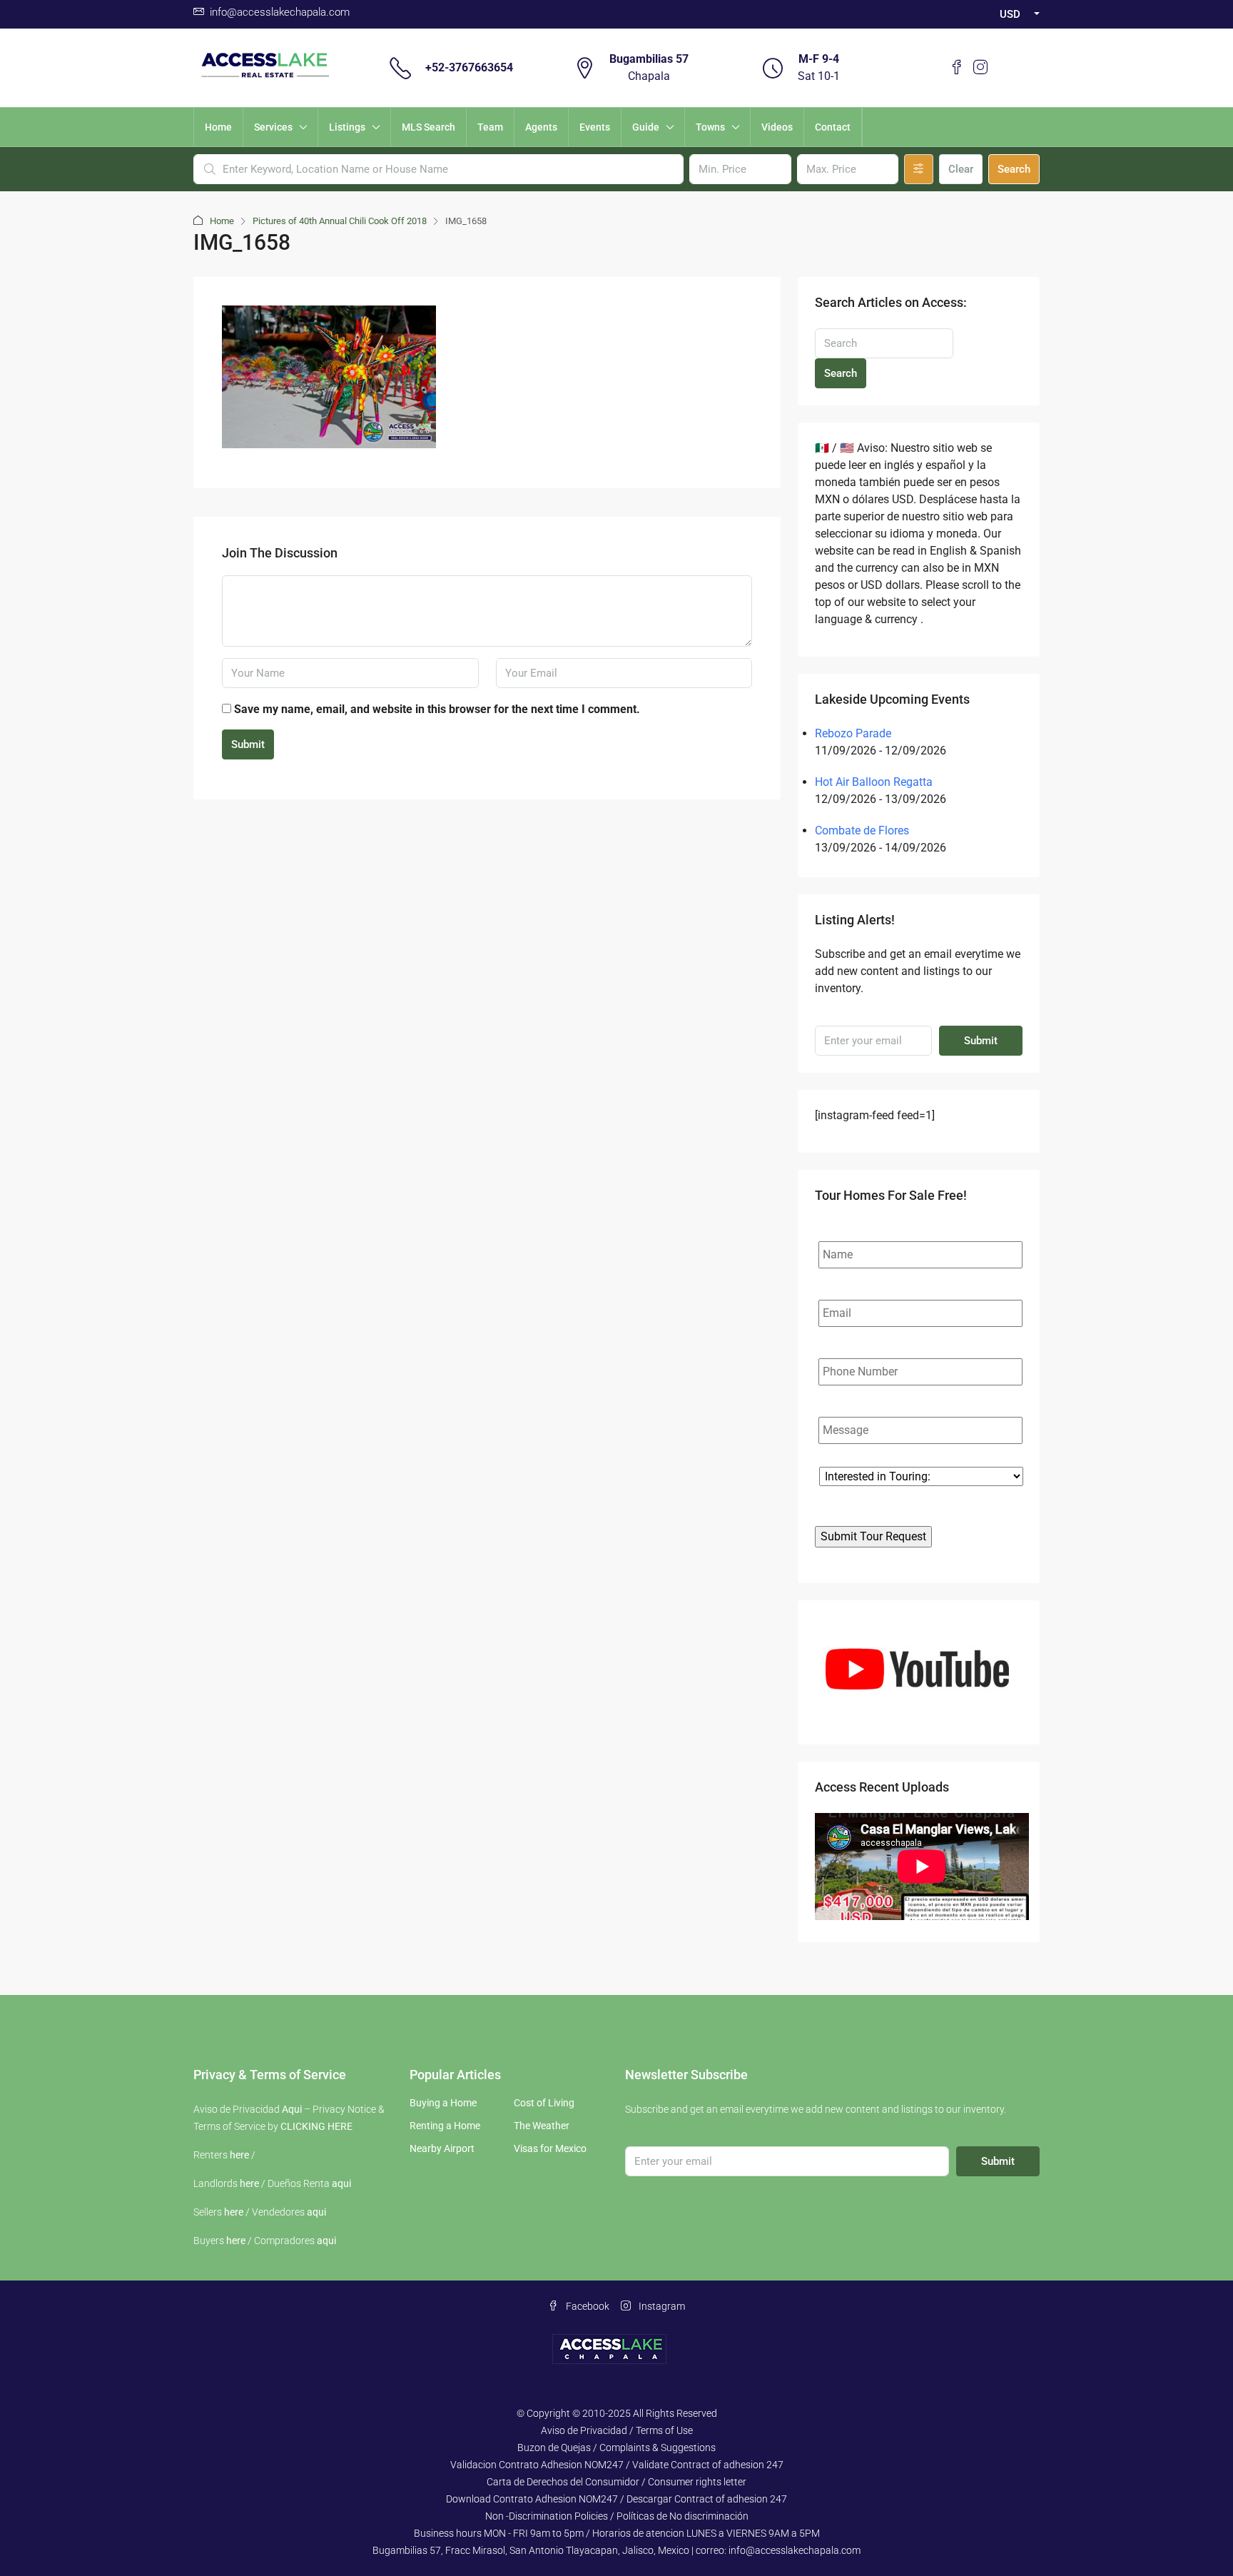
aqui (341, 2183)
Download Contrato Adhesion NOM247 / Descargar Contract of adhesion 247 (616, 2499)
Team (490, 127)
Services (273, 127)
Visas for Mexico (550, 2148)
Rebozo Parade (853, 733)
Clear (961, 169)
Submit (248, 744)
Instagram (661, 2306)
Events (595, 127)
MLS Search (428, 127)
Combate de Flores (862, 830)
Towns (710, 127)
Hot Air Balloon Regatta (874, 782)
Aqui (292, 2109)
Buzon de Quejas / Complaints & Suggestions (616, 2448)
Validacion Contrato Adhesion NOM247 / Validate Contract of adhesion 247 (617, 2465)
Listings (347, 127)
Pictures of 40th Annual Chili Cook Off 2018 (340, 221)
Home (218, 127)
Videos (777, 127)
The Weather (542, 2126)
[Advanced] (919, 169)
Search (1014, 169)
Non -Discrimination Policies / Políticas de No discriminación (617, 2516)
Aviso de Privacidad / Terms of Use (617, 2430)
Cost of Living (544, 2103)
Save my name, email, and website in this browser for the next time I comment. (437, 709)
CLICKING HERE (316, 2126)
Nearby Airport (442, 2148)
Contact (833, 127)
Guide (646, 127)
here (239, 2155)
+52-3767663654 (469, 67)
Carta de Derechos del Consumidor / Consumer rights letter (616, 2482)
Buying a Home (443, 2103)
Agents (541, 127)
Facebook (587, 2306)
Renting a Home (445, 2126)
